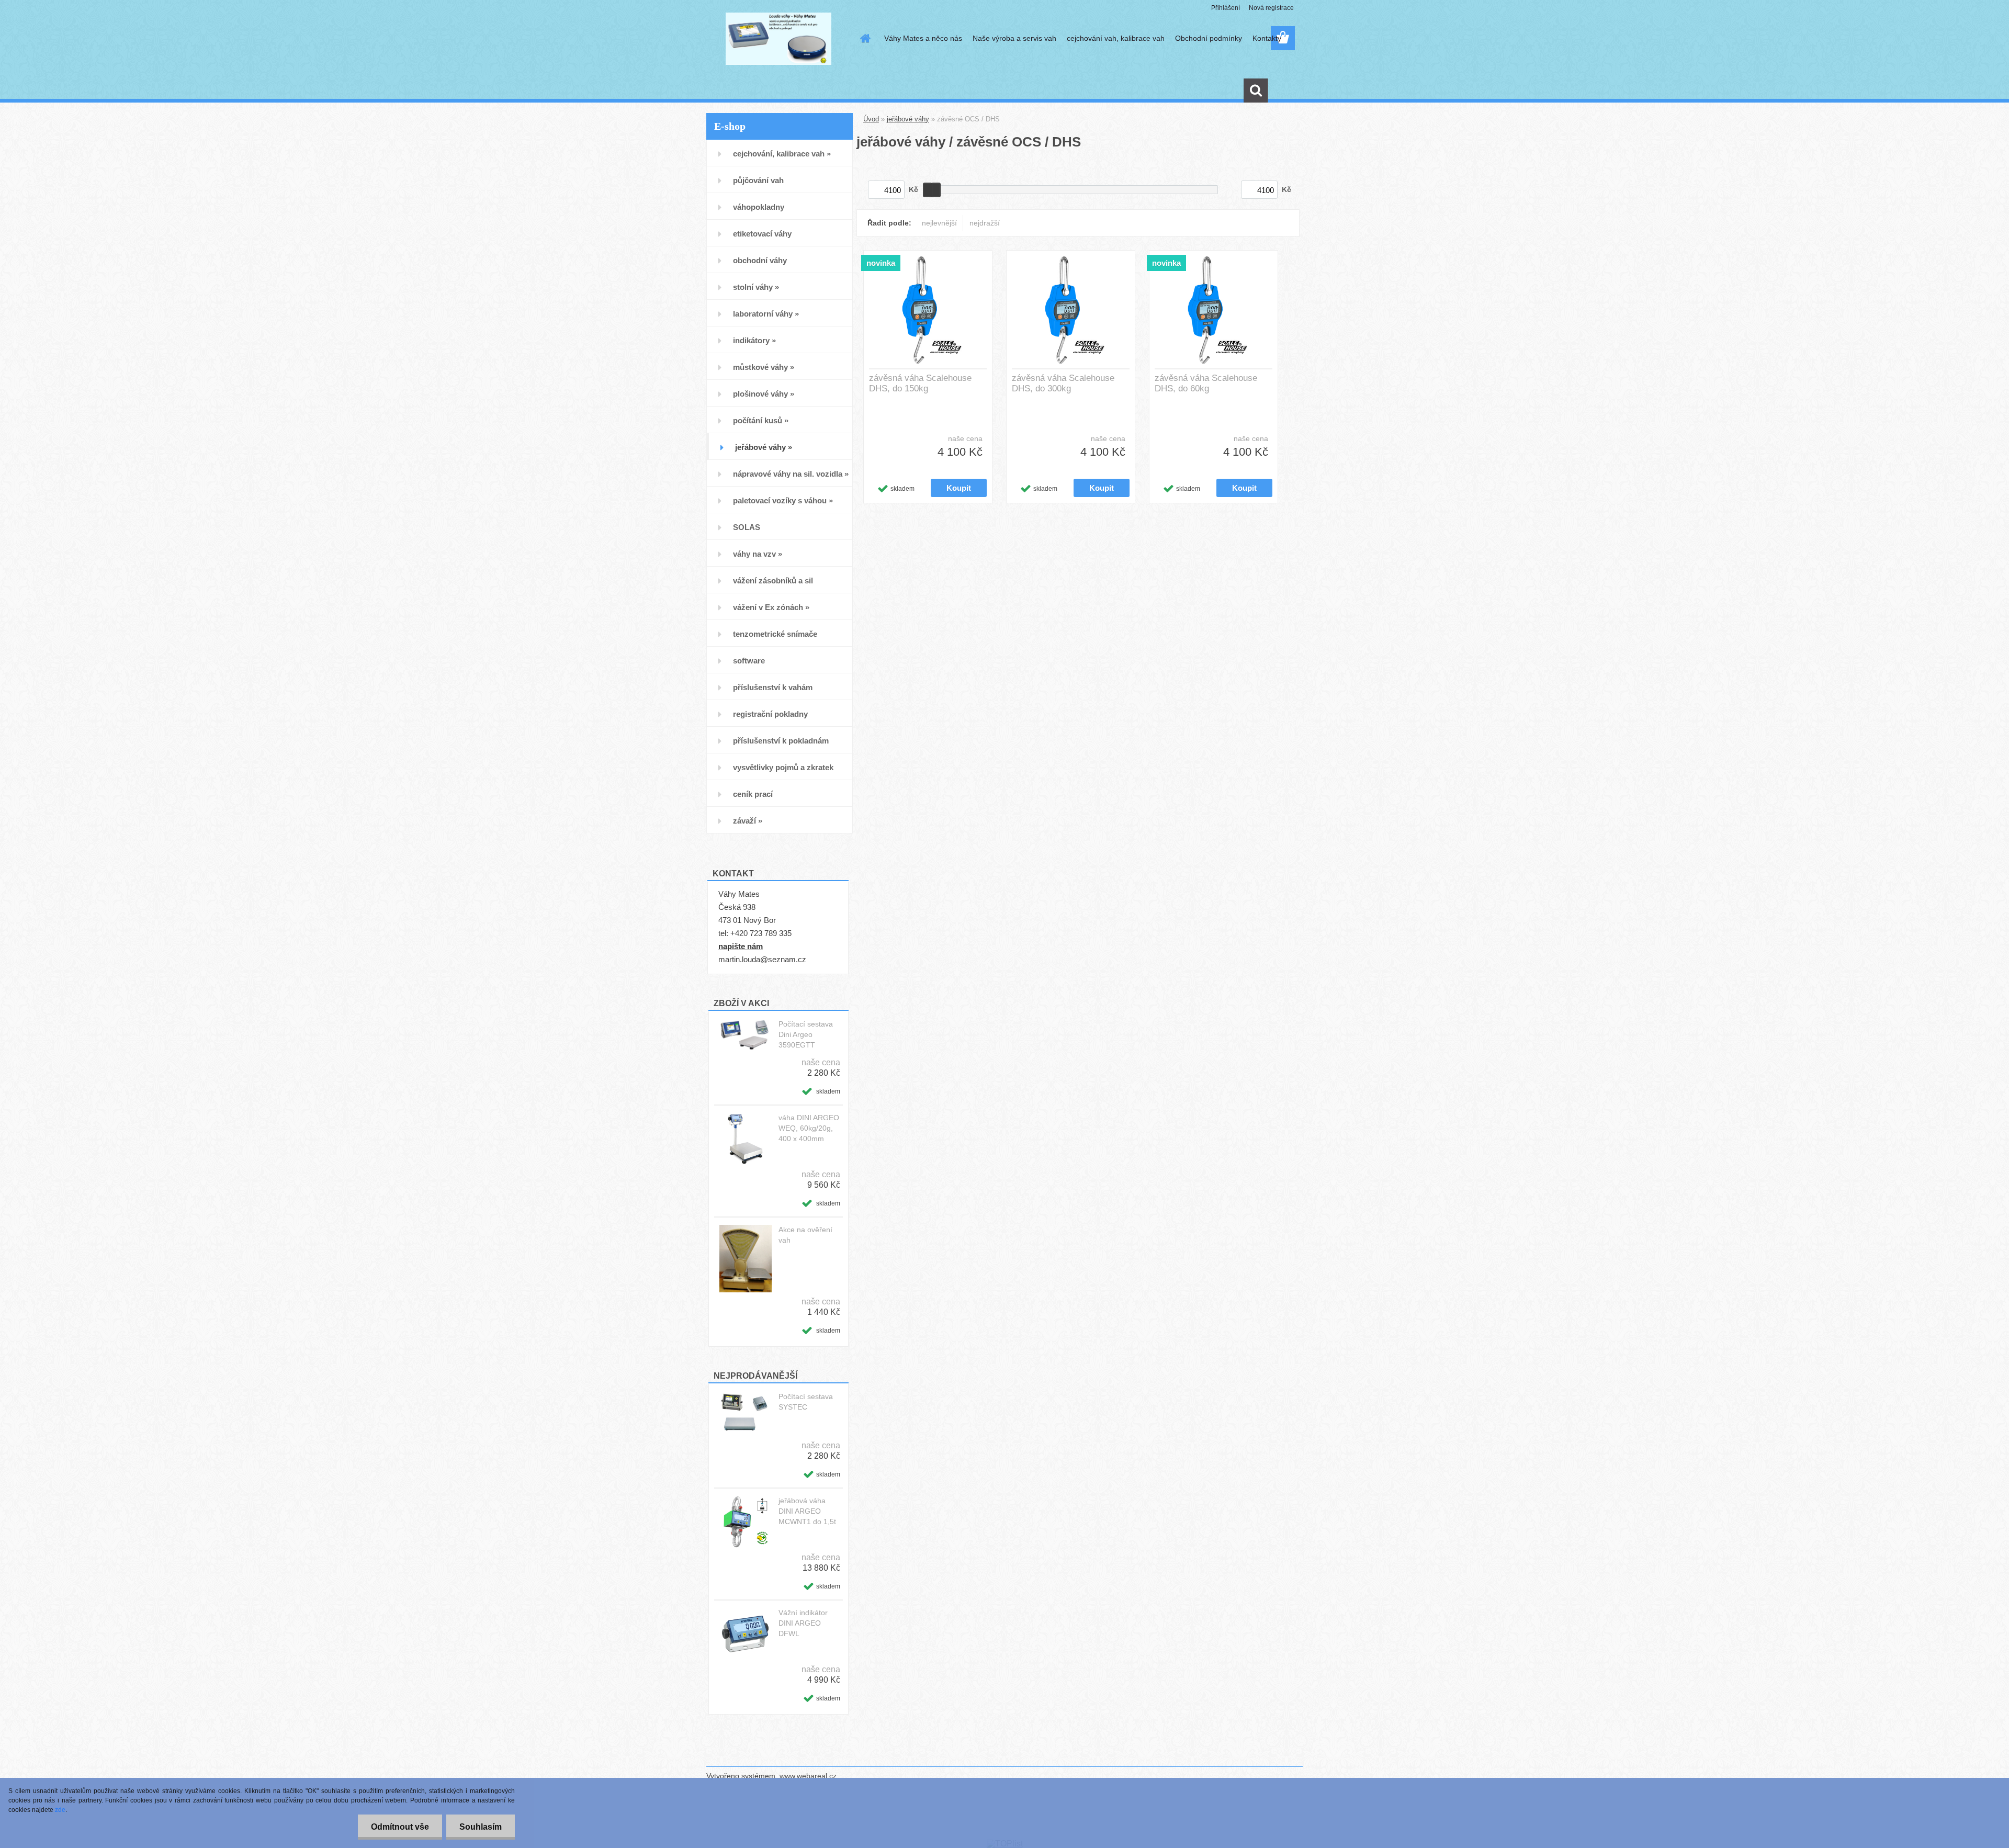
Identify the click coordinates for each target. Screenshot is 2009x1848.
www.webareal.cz (808, 1776)
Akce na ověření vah (805, 1235)
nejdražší (985, 223)
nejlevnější (939, 223)
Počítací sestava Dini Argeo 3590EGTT (806, 1034)
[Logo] (778, 39)
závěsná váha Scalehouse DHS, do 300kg (1063, 383)
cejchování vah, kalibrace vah (1116, 38)
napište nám (741, 946)
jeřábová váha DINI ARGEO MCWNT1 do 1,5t (807, 1511)
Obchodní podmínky (1209, 38)
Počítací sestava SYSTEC (806, 1402)
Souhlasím (481, 1827)
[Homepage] (864, 38)
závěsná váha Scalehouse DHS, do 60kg (1206, 383)
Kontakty (1267, 38)
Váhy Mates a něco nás (923, 38)
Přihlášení (1226, 8)
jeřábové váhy (908, 119)
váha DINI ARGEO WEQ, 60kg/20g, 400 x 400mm (809, 1128)
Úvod (871, 119)
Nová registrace (1271, 8)
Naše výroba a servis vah (1014, 38)
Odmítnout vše (400, 1827)
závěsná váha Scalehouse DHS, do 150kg (920, 383)
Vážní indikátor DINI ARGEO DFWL (803, 1623)
